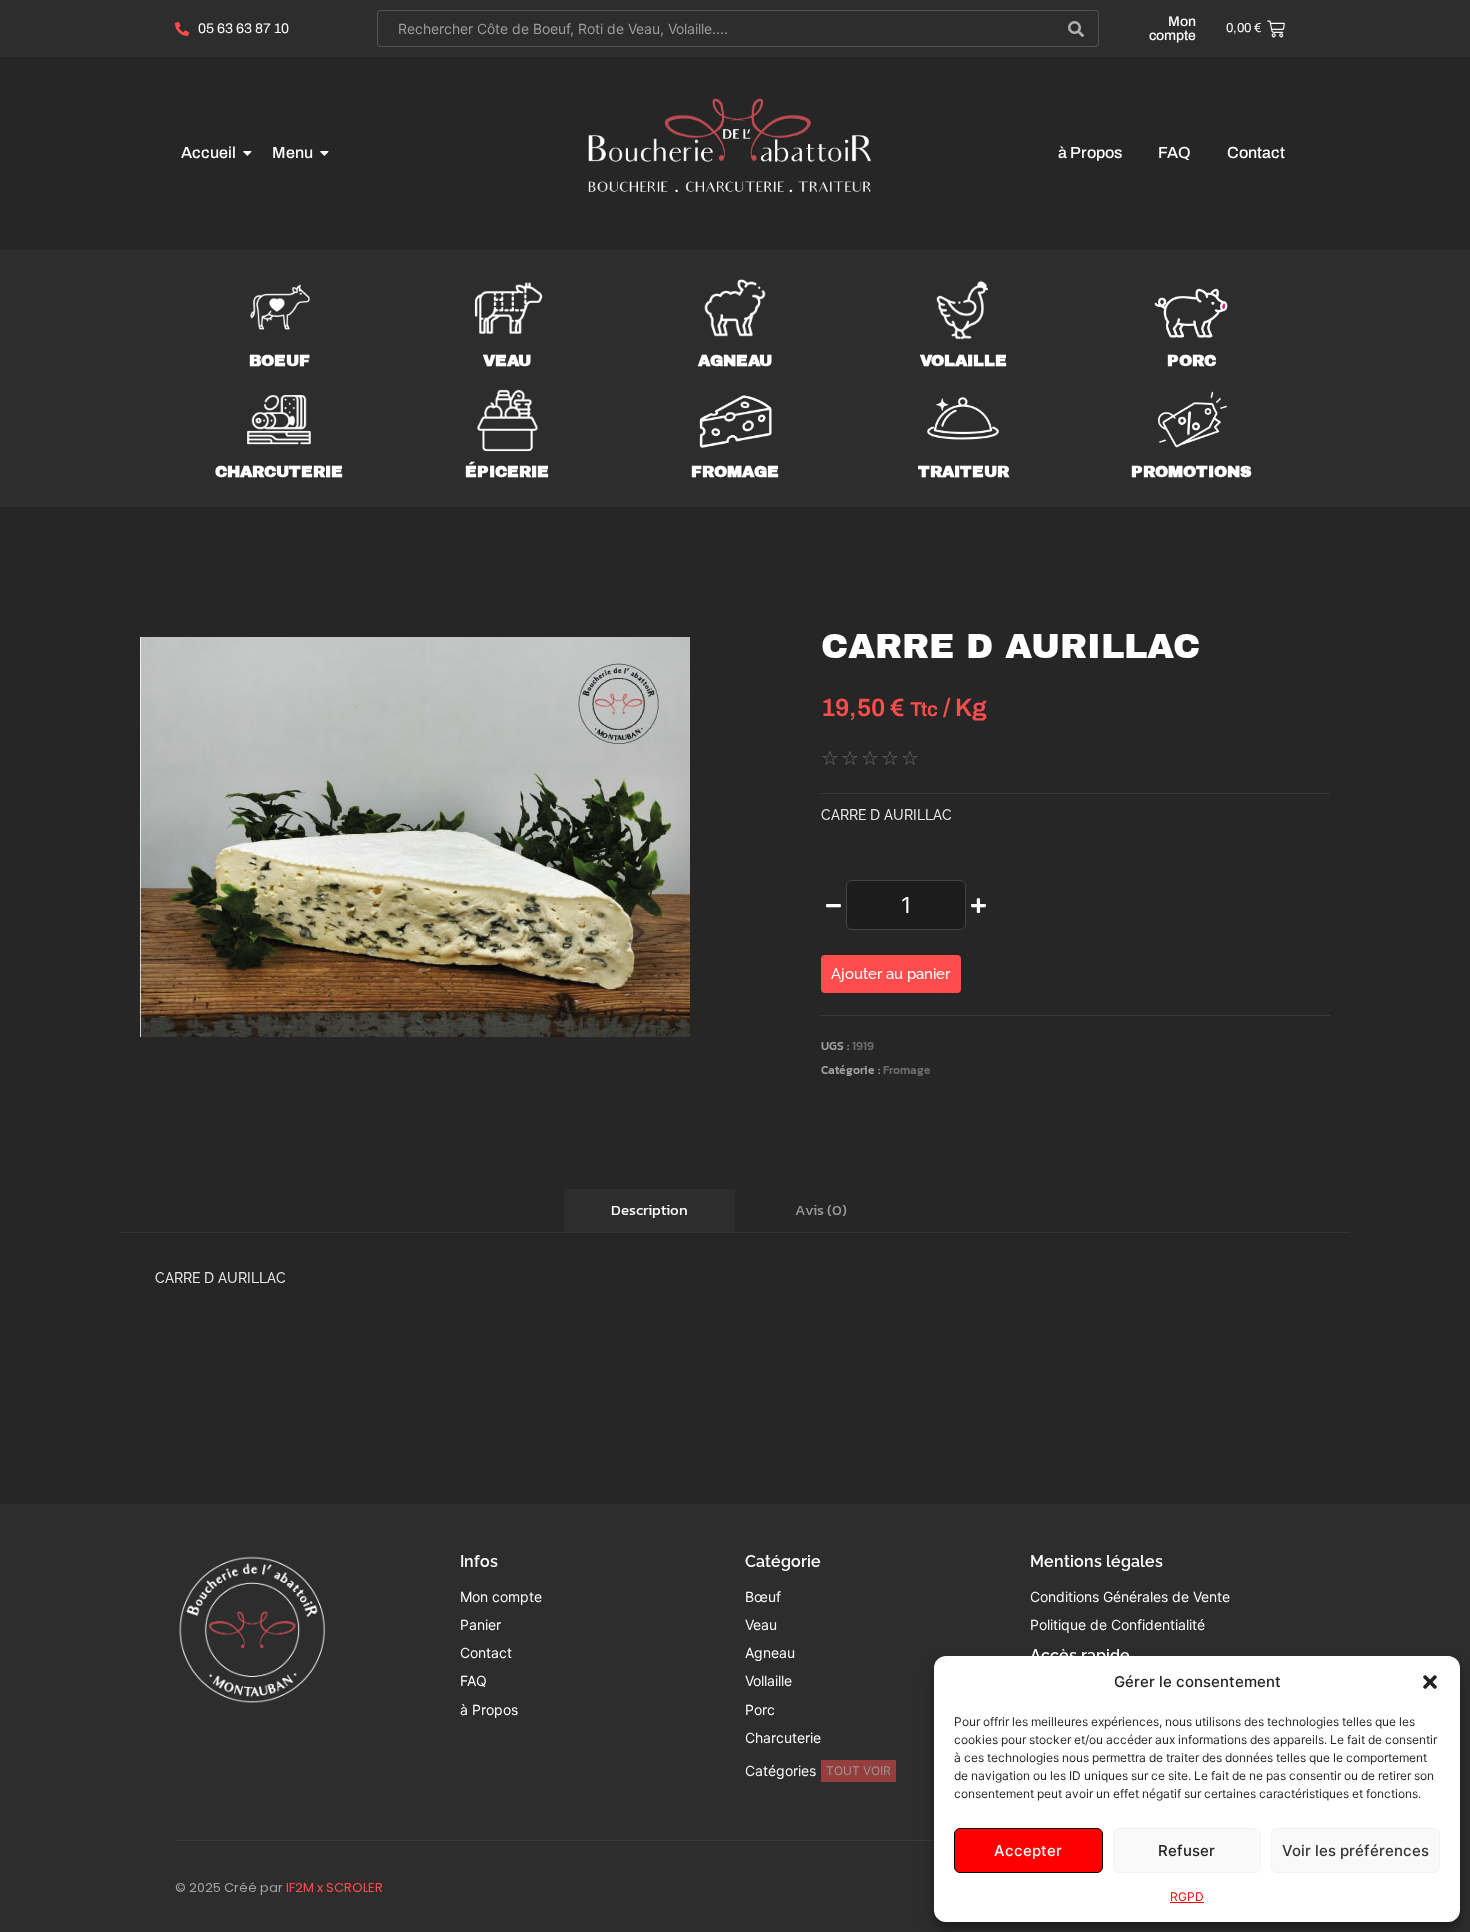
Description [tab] (649, 1209)
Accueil (208, 152)
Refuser (1186, 1850)
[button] (1430, 1682)
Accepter (1028, 1850)
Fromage (907, 1070)
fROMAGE (735, 471)
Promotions (1191, 471)
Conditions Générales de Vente (1130, 1596)
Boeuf (279, 360)
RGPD (1187, 1896)
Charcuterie (279, 471)
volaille (963, 360)
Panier (480, 1624)
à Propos (1090, 152)
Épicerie (507, 471)
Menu (292, 152)
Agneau (735, 360)
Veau (507, 360)
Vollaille (768, 1680)
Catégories (780, 1770)
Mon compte (1172, 28)
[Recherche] (1076, 28)
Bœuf (763, 1596)
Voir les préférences (1355, 1850)
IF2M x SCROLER (334, 1887)
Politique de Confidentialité (1117, 1624)
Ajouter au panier (890, 974)
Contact (1256, 152)
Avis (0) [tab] (821, 1209)
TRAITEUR (963, 471)
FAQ (1174, 152)
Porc (760, 1709)
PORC (1191, 360)
